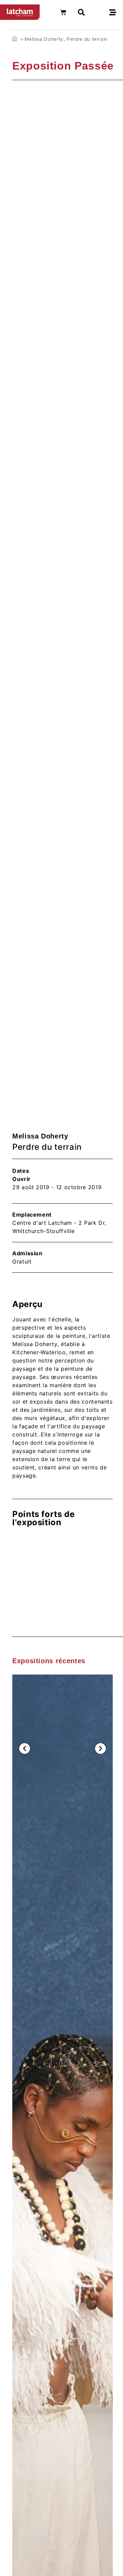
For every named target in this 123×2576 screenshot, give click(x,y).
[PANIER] (63, 12)
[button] (25, 1749)
